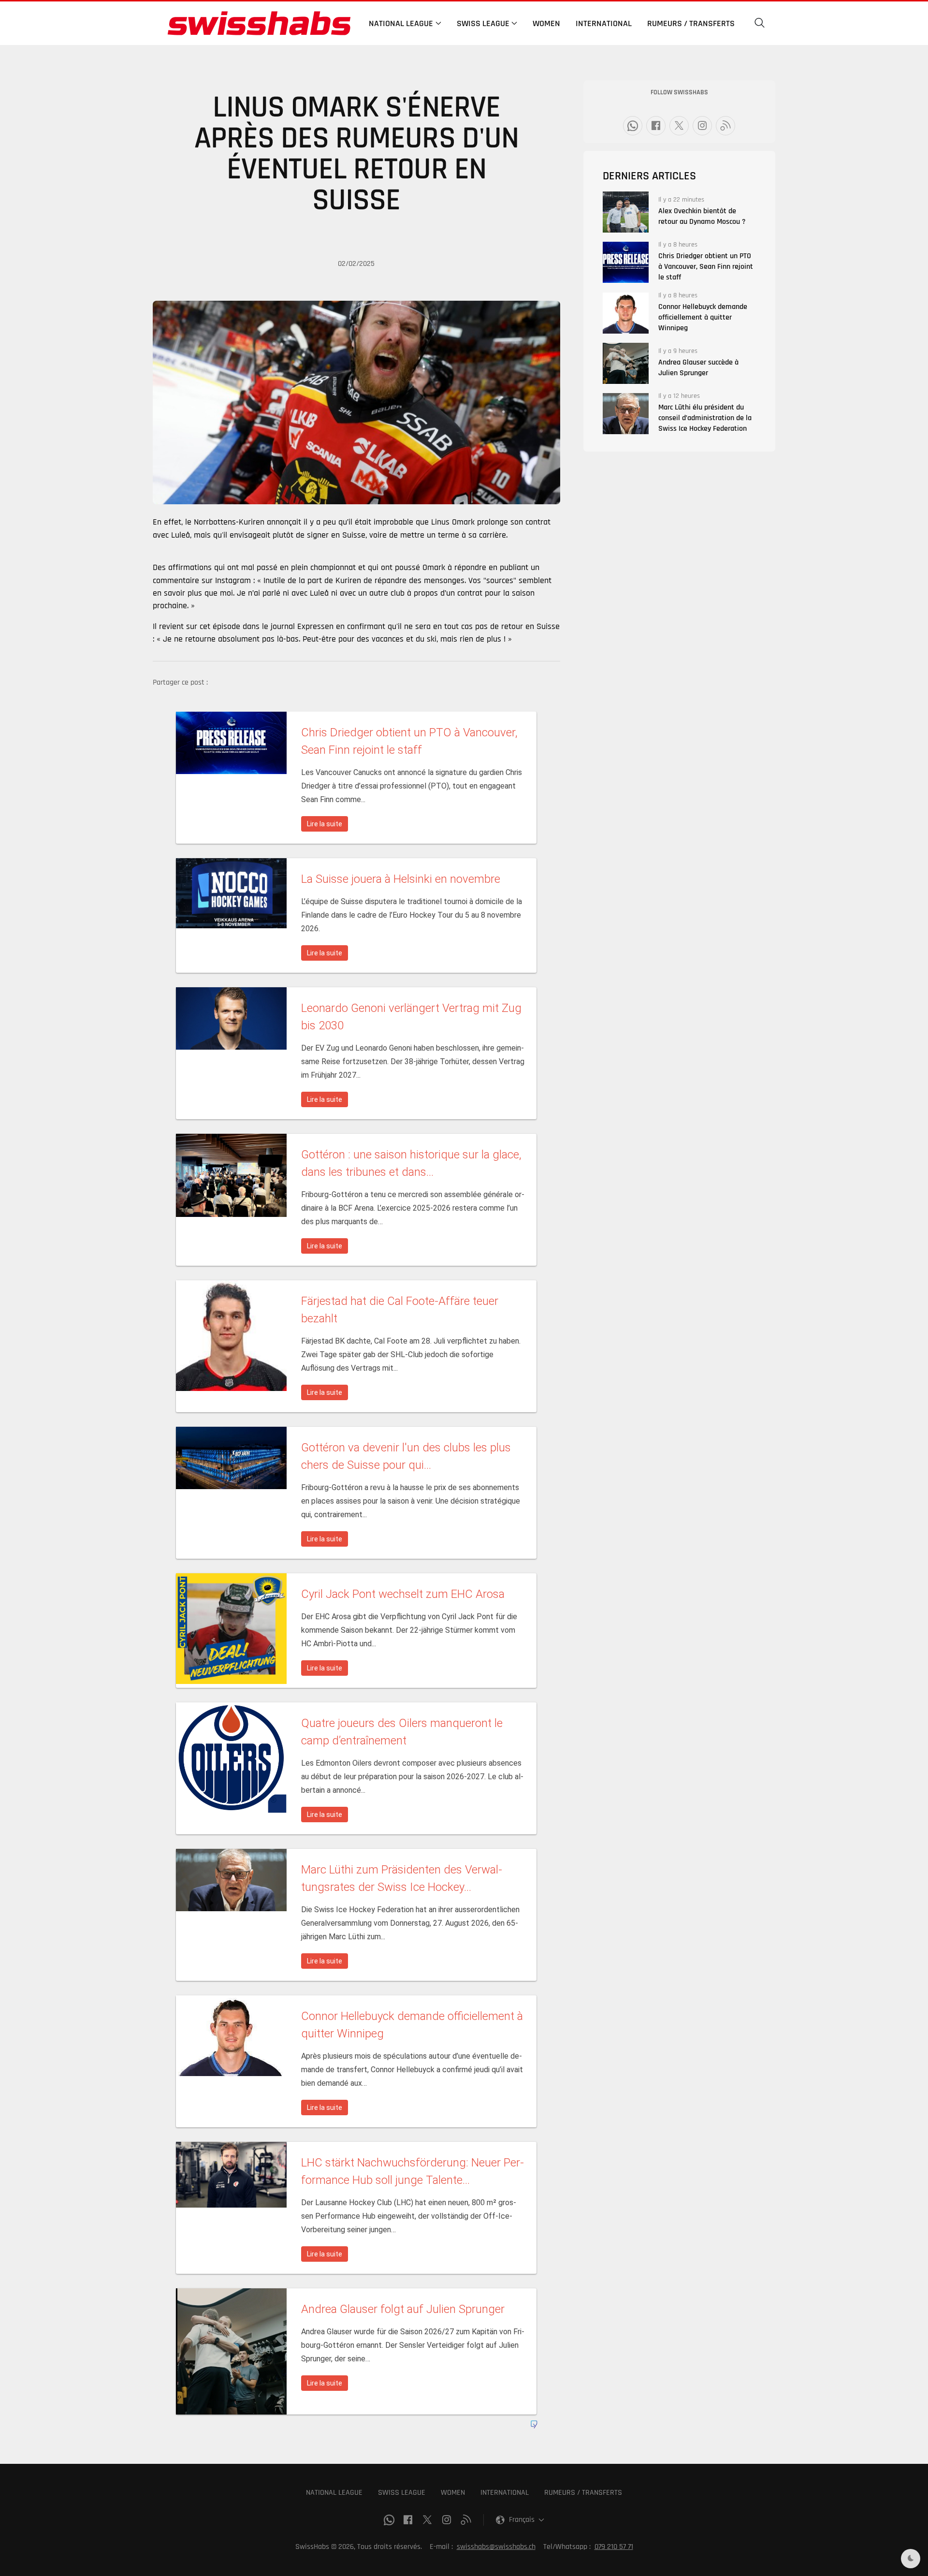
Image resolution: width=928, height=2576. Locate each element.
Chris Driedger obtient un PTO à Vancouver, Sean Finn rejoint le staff (706, 267)
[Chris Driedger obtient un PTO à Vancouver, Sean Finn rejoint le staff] (626, 262)
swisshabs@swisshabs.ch (496, 2547)
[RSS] (725, 126)
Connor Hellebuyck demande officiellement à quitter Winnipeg (703, 317)
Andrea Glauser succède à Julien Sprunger (698, 368)
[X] (679, 126)
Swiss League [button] (483, 23)
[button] (760, 23)
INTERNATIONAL (505, 2493)
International (604, 23)
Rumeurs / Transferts (691, 23)
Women (546, 23)
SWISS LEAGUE (402, 2493)
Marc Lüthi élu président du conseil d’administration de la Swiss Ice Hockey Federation (705, 418)
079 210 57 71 (614, 2547)
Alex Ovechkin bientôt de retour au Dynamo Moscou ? (702, 216)
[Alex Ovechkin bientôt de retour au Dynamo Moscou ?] (626, 212)
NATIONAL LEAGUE (334, 2493)
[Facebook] (656, 126)
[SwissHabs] (259, 23)
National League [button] (401, 23)
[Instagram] (702, 126)
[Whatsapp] (633, 126)
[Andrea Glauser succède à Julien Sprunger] (626, 363)
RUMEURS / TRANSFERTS (583, 2493)
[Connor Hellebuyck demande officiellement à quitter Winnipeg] (626, 313)
